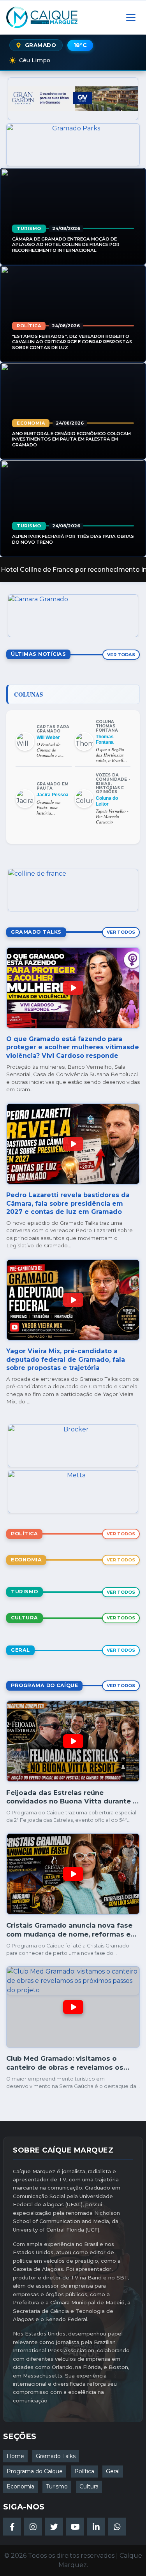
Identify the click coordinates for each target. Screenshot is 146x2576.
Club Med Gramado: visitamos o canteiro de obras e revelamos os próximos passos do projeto (65, 2067)
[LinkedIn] (96, 2527)
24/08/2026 (66, 228)
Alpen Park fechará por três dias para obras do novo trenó (73, 539)
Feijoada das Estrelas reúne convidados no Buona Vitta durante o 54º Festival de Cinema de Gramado (72, 1801)
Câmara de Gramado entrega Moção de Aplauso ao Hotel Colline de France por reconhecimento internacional (66, 244)
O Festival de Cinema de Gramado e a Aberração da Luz (53, 750)
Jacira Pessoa (53, 795)
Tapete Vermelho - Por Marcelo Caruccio (112, 817)
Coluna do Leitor (107, 801)
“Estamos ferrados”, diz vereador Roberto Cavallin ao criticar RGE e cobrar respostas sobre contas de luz (72, 342)
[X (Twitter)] (54, 2527)
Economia (31, 423)
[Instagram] (33, 2527)
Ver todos (121, 932)
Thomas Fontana (105, 739)
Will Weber (48, 738)
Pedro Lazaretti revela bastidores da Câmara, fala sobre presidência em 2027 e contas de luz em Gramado (68, 1203)
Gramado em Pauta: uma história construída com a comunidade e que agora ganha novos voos (53, 808)
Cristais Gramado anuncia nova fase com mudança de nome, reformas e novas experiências (69, 1934)
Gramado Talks (56, 2456)
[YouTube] (75, 2527)
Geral (113, 2471)
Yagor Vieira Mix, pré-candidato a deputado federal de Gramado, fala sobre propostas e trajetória (66, 1359)
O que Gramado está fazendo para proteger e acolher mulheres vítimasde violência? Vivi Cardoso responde (73, 1047)
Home (15, 2456)
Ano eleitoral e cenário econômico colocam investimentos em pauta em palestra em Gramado (71, 439)
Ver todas (121, 655)
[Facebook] (12, 2527)
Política (29, 326)
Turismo (29, 228)
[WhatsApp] (117, 2527)
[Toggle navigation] (131, 18)
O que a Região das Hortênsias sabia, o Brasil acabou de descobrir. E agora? (110, 755)
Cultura (89, 2486)
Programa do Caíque (35, 2471)
